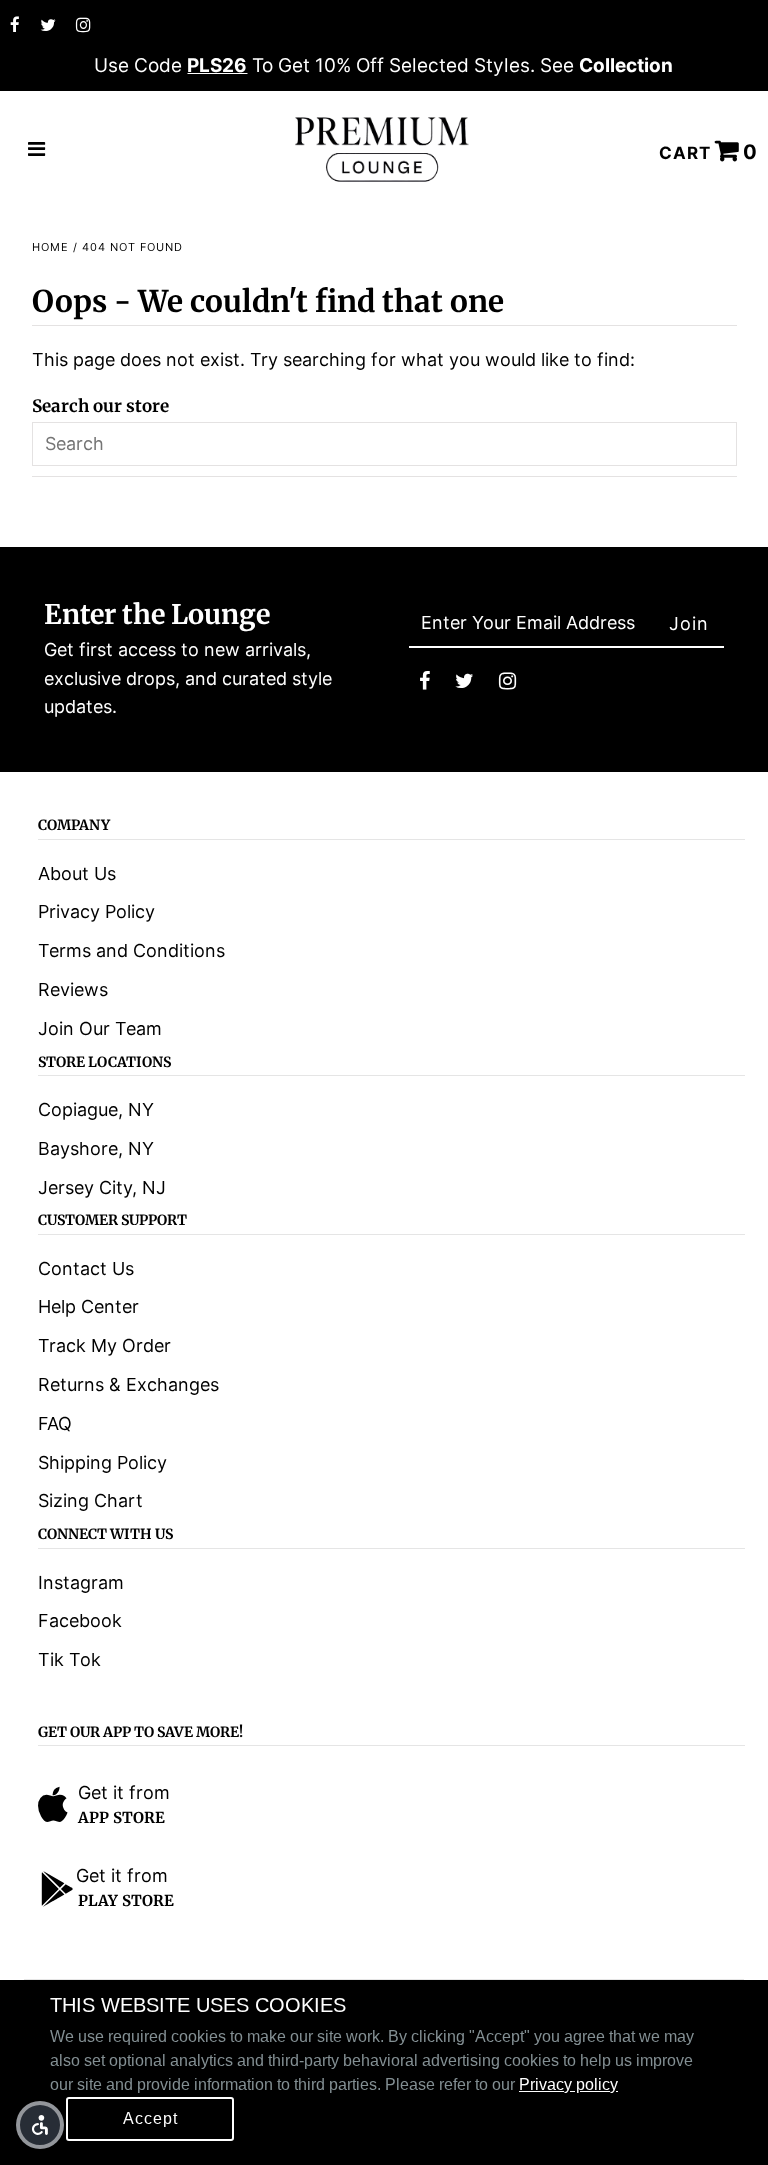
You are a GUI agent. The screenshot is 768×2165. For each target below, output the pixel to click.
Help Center (88, 1306)
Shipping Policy (102, 1462)
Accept (150, 2118)
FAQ (55, 1423)
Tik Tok (69, 1659)
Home (50, 247)
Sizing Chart (90, 1500)
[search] (384, 444)
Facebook (80, 1620)
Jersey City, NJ (102, 1187)
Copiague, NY (96, 1109)
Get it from (124, 1792)
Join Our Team (100, 1028)
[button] (40, 2125)
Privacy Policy (96, 911)
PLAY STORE (126, 1900)
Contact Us (86, 1268)
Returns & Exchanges (128, 1384)
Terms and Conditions (131, 950)
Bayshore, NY (96, 1148)
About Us (77, 873)
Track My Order (104, 1345)
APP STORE (121, 1817)
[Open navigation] (37, 150)
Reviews (73, 989)
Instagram (81, 1582)
